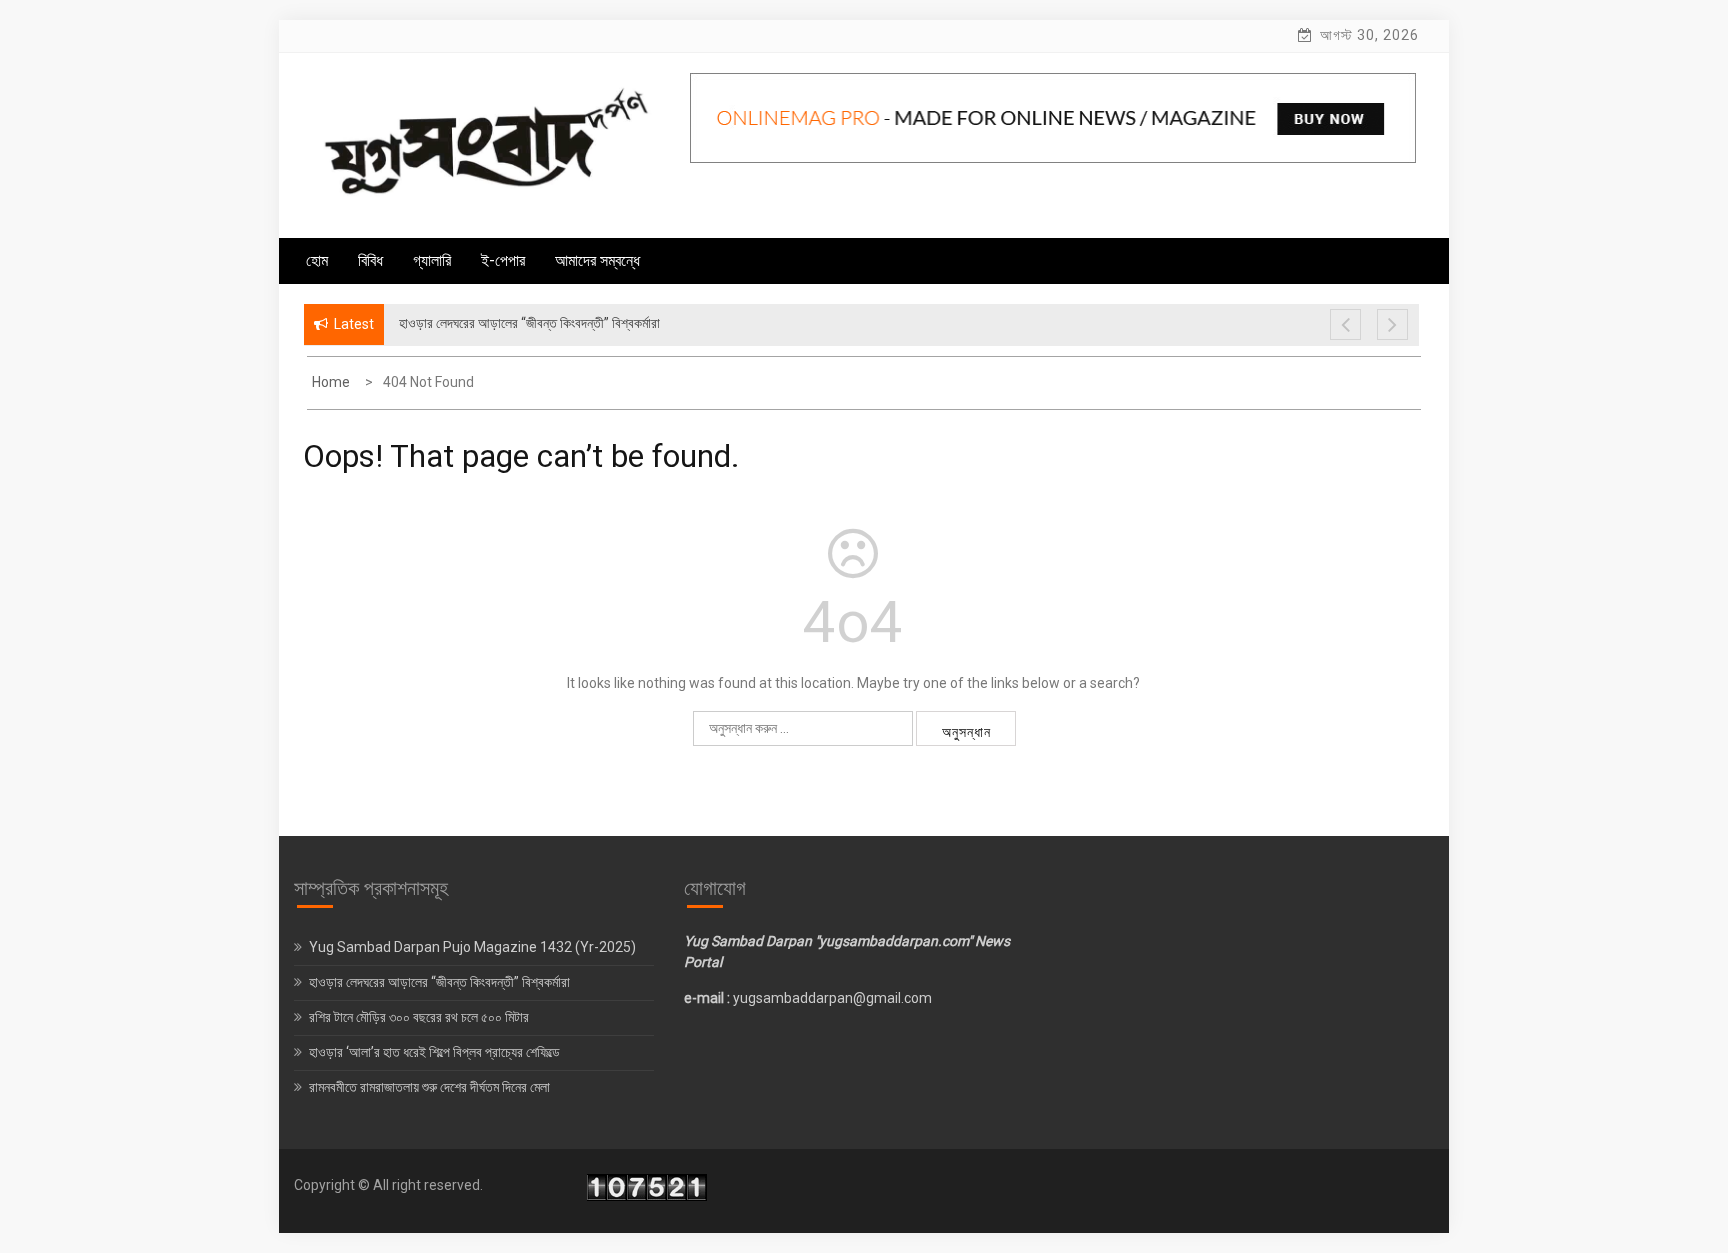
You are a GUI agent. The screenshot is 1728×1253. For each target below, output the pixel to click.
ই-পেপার (503, 260)
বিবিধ (370, 260)
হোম (317, 260)
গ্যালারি (432, 260)
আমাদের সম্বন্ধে (597, 260)
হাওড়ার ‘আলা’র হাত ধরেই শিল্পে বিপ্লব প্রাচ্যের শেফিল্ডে (436, 1052)
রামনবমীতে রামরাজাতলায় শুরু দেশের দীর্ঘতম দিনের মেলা (431, 1087)
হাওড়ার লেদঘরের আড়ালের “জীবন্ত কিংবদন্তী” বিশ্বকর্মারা (439, 982)
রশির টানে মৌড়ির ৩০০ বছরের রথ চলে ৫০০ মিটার (420, 1017)
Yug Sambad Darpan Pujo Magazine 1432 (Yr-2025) (472, 947)
